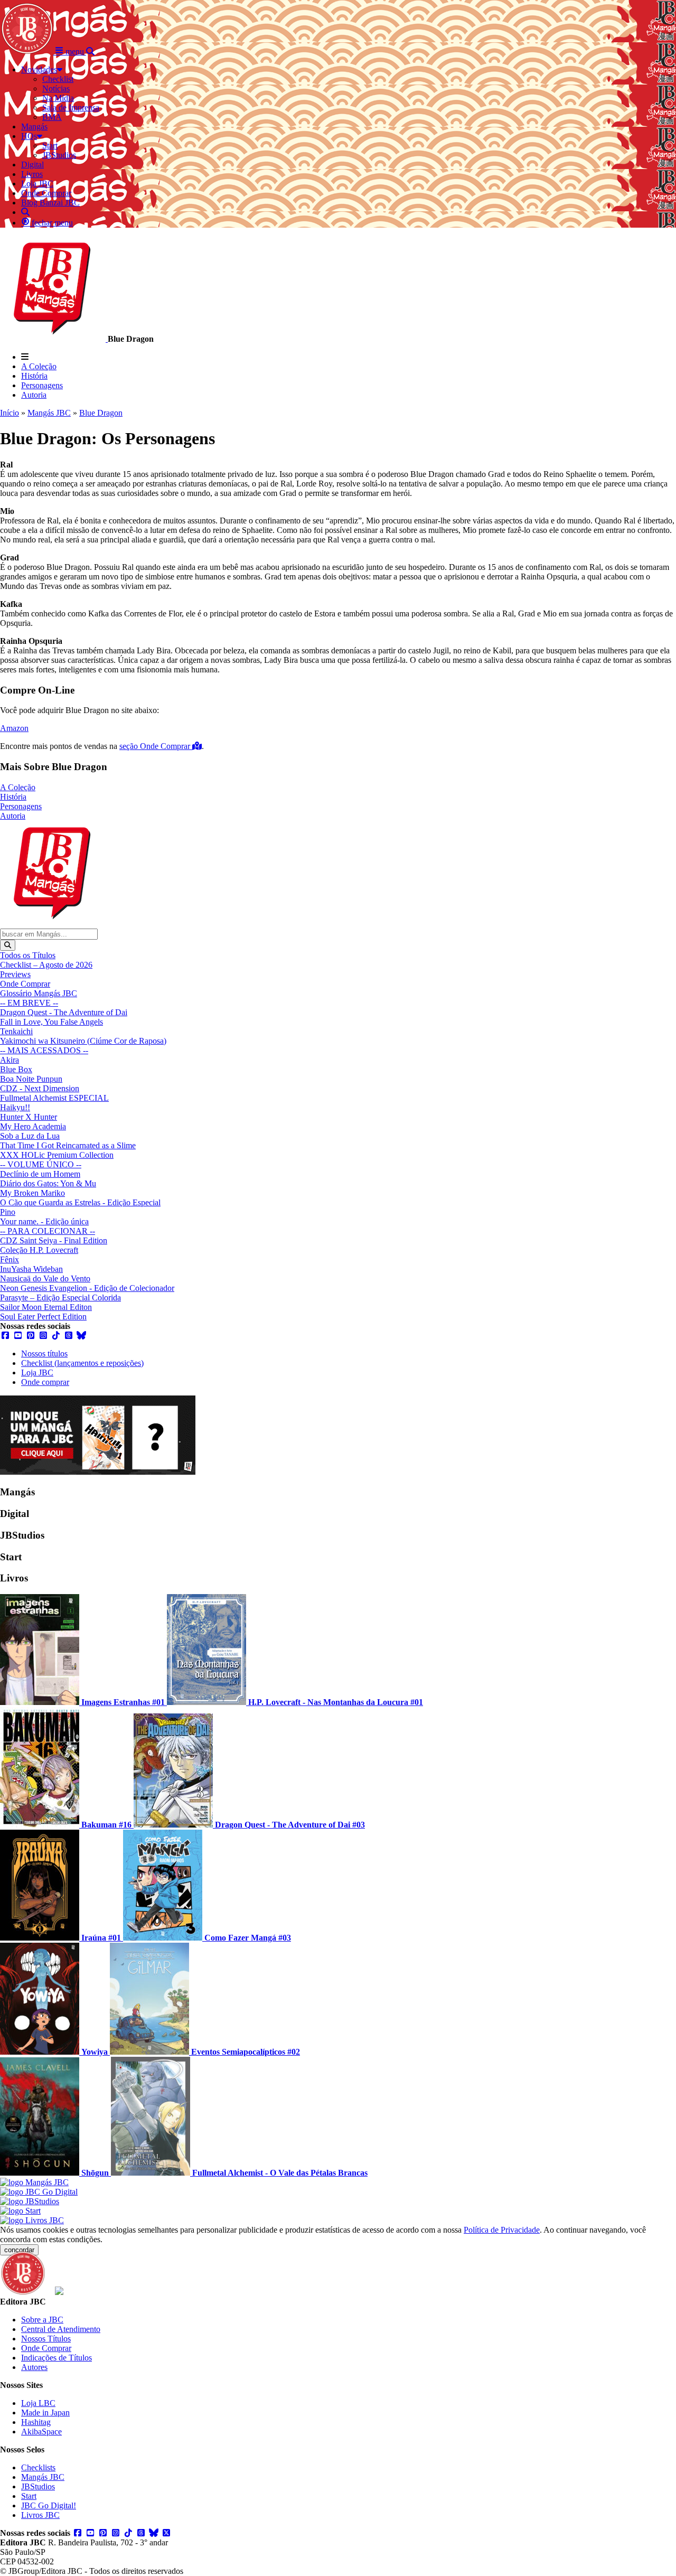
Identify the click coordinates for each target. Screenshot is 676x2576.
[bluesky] (81, 1336)
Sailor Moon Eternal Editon (46, 1307)
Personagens (42, 385)
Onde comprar (45, 1382)
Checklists (38, 2467)
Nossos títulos (44, 1353)
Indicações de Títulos (57, 2358)
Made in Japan (45, 2413)
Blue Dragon (101, 413)
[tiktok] (56, 1336)
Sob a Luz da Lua (30, 1136)
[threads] (69, 1336)
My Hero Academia (33, 1126)
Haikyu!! (15, 1107)
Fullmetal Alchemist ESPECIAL (54, 1098)
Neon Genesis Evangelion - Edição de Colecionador (87, 1288)
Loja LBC (38, 2403)
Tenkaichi (16, 1031)
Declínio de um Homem (40, 1174)
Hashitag (36, 2422)
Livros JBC (40, 2515)
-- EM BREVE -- (29, 1003)
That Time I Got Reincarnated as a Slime (68, 1145)
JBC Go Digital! (49, 2505)
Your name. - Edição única (44, 1221)
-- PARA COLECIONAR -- (48, 1231)
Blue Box (16, 1069)
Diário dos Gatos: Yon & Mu (48, 1183)
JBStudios (38, 2486)
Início (10, 413)
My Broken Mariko (32, 1193)
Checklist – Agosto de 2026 (46, 965)
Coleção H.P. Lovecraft (39, 1250)
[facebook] (5, 1336)
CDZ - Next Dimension (40, 1088)
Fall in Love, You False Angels (51, 1022)
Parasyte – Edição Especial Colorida (60, 1298)
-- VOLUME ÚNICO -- (41, 1164)
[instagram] (43, 1336)
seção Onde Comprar (156, 746)
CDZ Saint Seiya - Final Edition (54, 1240)
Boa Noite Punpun (31, 1079)
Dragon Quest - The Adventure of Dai (64, 1012)
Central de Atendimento (61, 2329)
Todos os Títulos (28, 955)
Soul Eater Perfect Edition (43, 1317)
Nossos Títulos (46, 2339)
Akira (10, 1060)
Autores (34, 2367)
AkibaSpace (41, 2432)
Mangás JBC (49, 413)
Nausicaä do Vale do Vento (45, 1278)
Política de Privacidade (502, 2230)
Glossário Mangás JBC (39, 993)
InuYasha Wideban (31, 1269)
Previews (15, 974)
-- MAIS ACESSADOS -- (44, 1050)
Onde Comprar (25, 984)
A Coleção (39, 366)
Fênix (10, 1259)
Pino (8, 1212)
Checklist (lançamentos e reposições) (82, 1363)
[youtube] (18, 1336)
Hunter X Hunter (29, 1117)
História (34, 376)
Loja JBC (37, 1373)
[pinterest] (31, 1336)
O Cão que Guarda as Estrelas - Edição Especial (80, 1202)
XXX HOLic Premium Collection (57, 1155)
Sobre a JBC (42, 2320)
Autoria (34, 395)
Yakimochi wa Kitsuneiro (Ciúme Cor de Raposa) (83, 1041)
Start (29, 2496)
